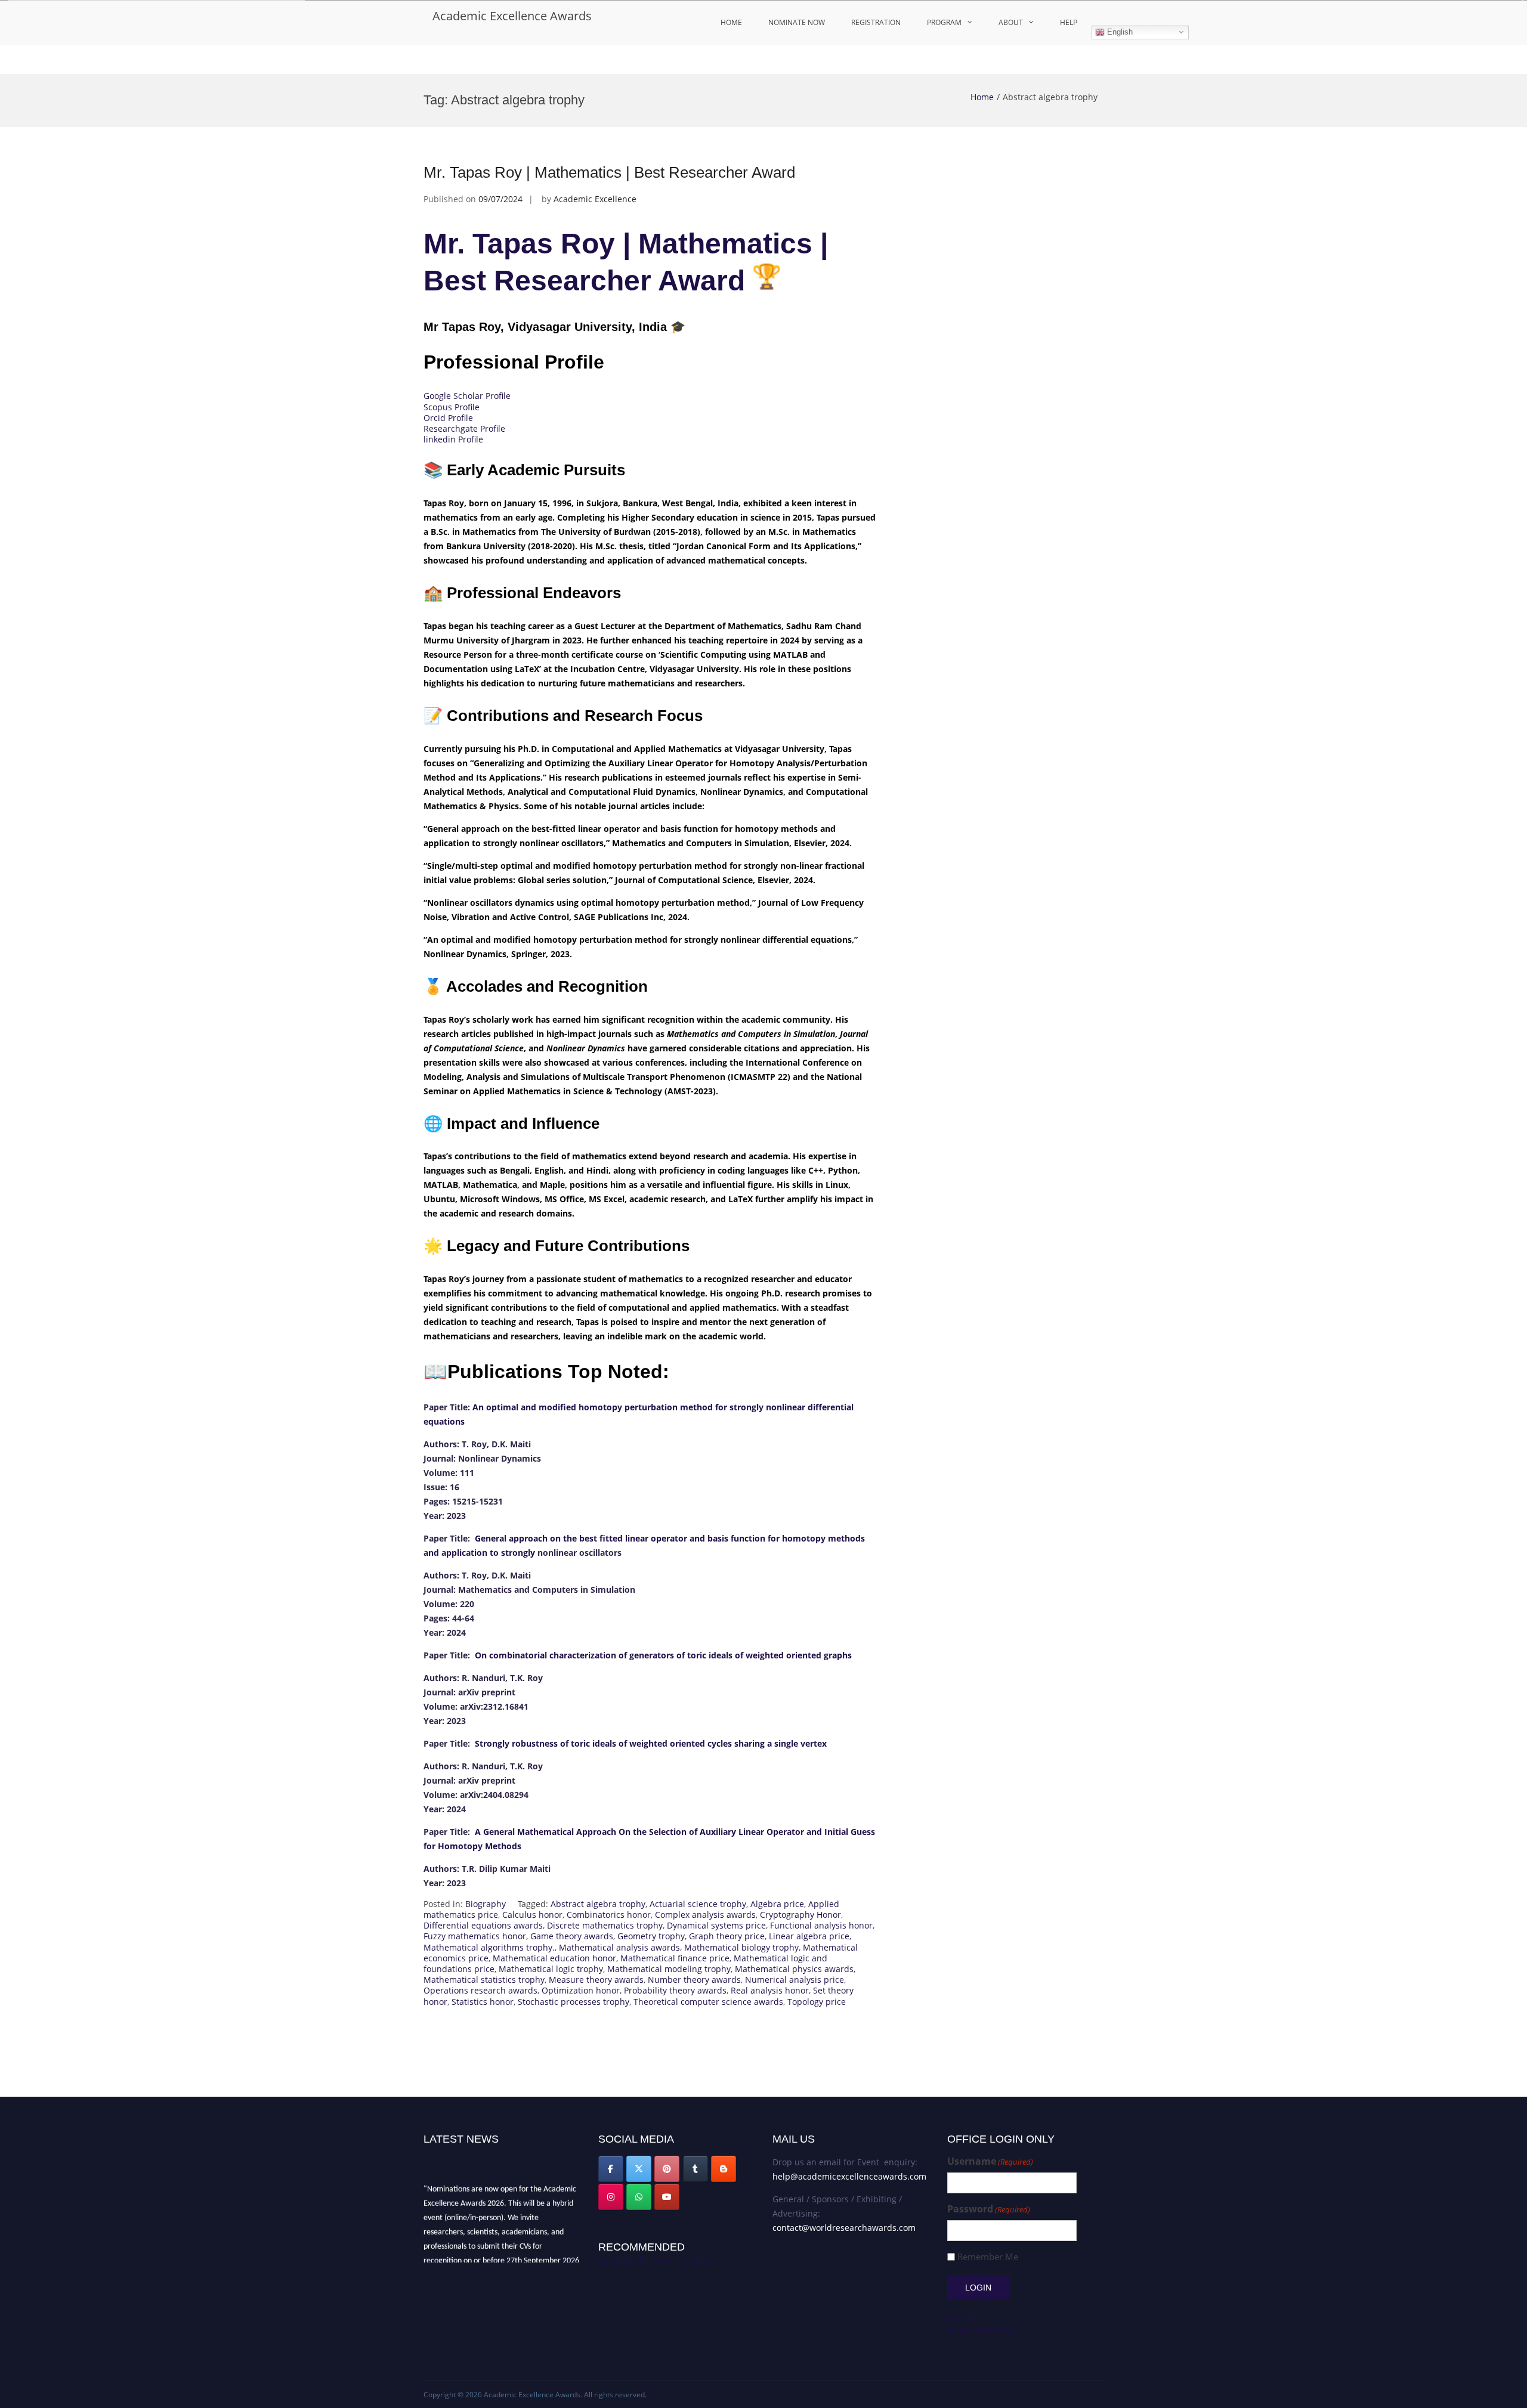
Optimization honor (581, 1990)
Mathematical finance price (675, 1958)
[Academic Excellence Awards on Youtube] (667, 2197)
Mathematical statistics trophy (484, 1980)
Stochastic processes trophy (574, 2002)
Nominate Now (797, 22)
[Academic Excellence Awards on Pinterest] (667, 2169)
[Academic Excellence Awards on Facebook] (611, 2169)
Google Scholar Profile (467, 396)
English (1119, 32)
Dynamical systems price (716, 1925)
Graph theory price (727, 1936)
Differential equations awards (483, 1925)
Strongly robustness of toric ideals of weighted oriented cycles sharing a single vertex (651, 1743)
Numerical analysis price (795, 1980)
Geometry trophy (651, 1936)
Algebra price (777, 1904)
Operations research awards (480, 1990)
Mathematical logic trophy (551, 1969)
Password (989, 2209)
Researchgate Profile (464, 428)
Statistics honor (483, 2002)
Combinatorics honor (609, 1915)
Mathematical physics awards (794, 1969)
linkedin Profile (453, 439)
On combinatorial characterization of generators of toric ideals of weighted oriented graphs (662, 1655)
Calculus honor (532, 1915)
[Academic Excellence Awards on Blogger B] (724, 2169)
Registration (876, 22)
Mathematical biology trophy (741, 1947)
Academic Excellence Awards (512, 16)
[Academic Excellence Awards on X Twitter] (639, 2169)
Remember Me (988, 2257)
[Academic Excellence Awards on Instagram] (611, 2197)
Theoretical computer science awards (708, 2002)
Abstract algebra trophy (598, 1904)
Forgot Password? (982, 2330)
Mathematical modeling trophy (669, 1969)
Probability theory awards (675, 1990)
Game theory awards (572, 1936)
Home (731, 22)
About (1011, 22)
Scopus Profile (452, 407)
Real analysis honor (770, 1990)
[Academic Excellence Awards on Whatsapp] (639, 2197)
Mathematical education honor (554, 1958)
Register (964, 2319)
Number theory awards (694, 1980)
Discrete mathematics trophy (605, 1925)
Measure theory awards (596, 1980)
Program (944, 22)
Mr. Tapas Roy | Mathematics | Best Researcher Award (609, 172)
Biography (486, 1904)
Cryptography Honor (800, 1915)
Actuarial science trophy (698, 1904)
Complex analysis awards (705, 1915)
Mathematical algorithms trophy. (489, 1947)
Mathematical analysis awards (619, 1947)
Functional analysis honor (821, 1925)
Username (990, 2161)
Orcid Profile (448, 418)
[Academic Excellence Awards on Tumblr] (696, 2169)
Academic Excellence (595, 199)
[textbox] (650, 1645)
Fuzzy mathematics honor (475, 1936)
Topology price (817, 2002)
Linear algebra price (809, 1936)
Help (1069, 22)
